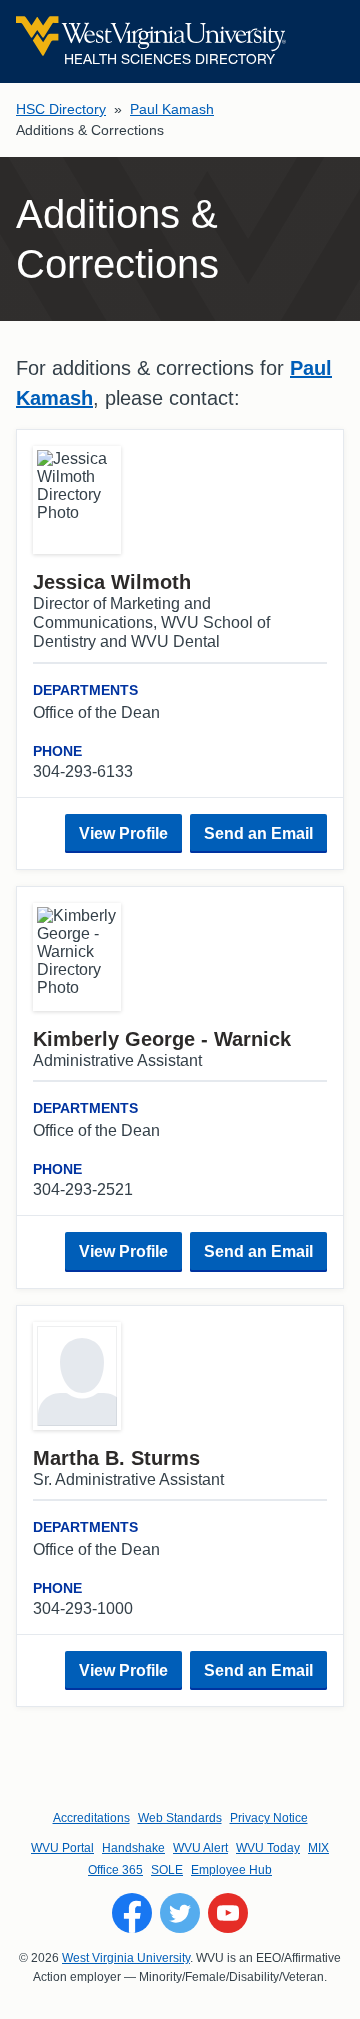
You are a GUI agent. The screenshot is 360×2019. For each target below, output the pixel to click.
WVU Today (268, 1848)
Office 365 (115, 1870)
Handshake (133, 1848)
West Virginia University (126, 1958)
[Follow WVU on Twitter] (180, 1913)
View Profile (123, 833)
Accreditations (91, 1818)
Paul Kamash (172, 109)
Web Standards (180, 1818)
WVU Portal (62, 1848)
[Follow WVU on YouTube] (228, 1913)
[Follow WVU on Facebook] (132, 1913)
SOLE (167, 1870)
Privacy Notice (269, 1818)
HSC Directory (61, 109)
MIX (318, 1848)
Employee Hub (231, 1870)
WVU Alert (200, 1848)
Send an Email (258, 833)
